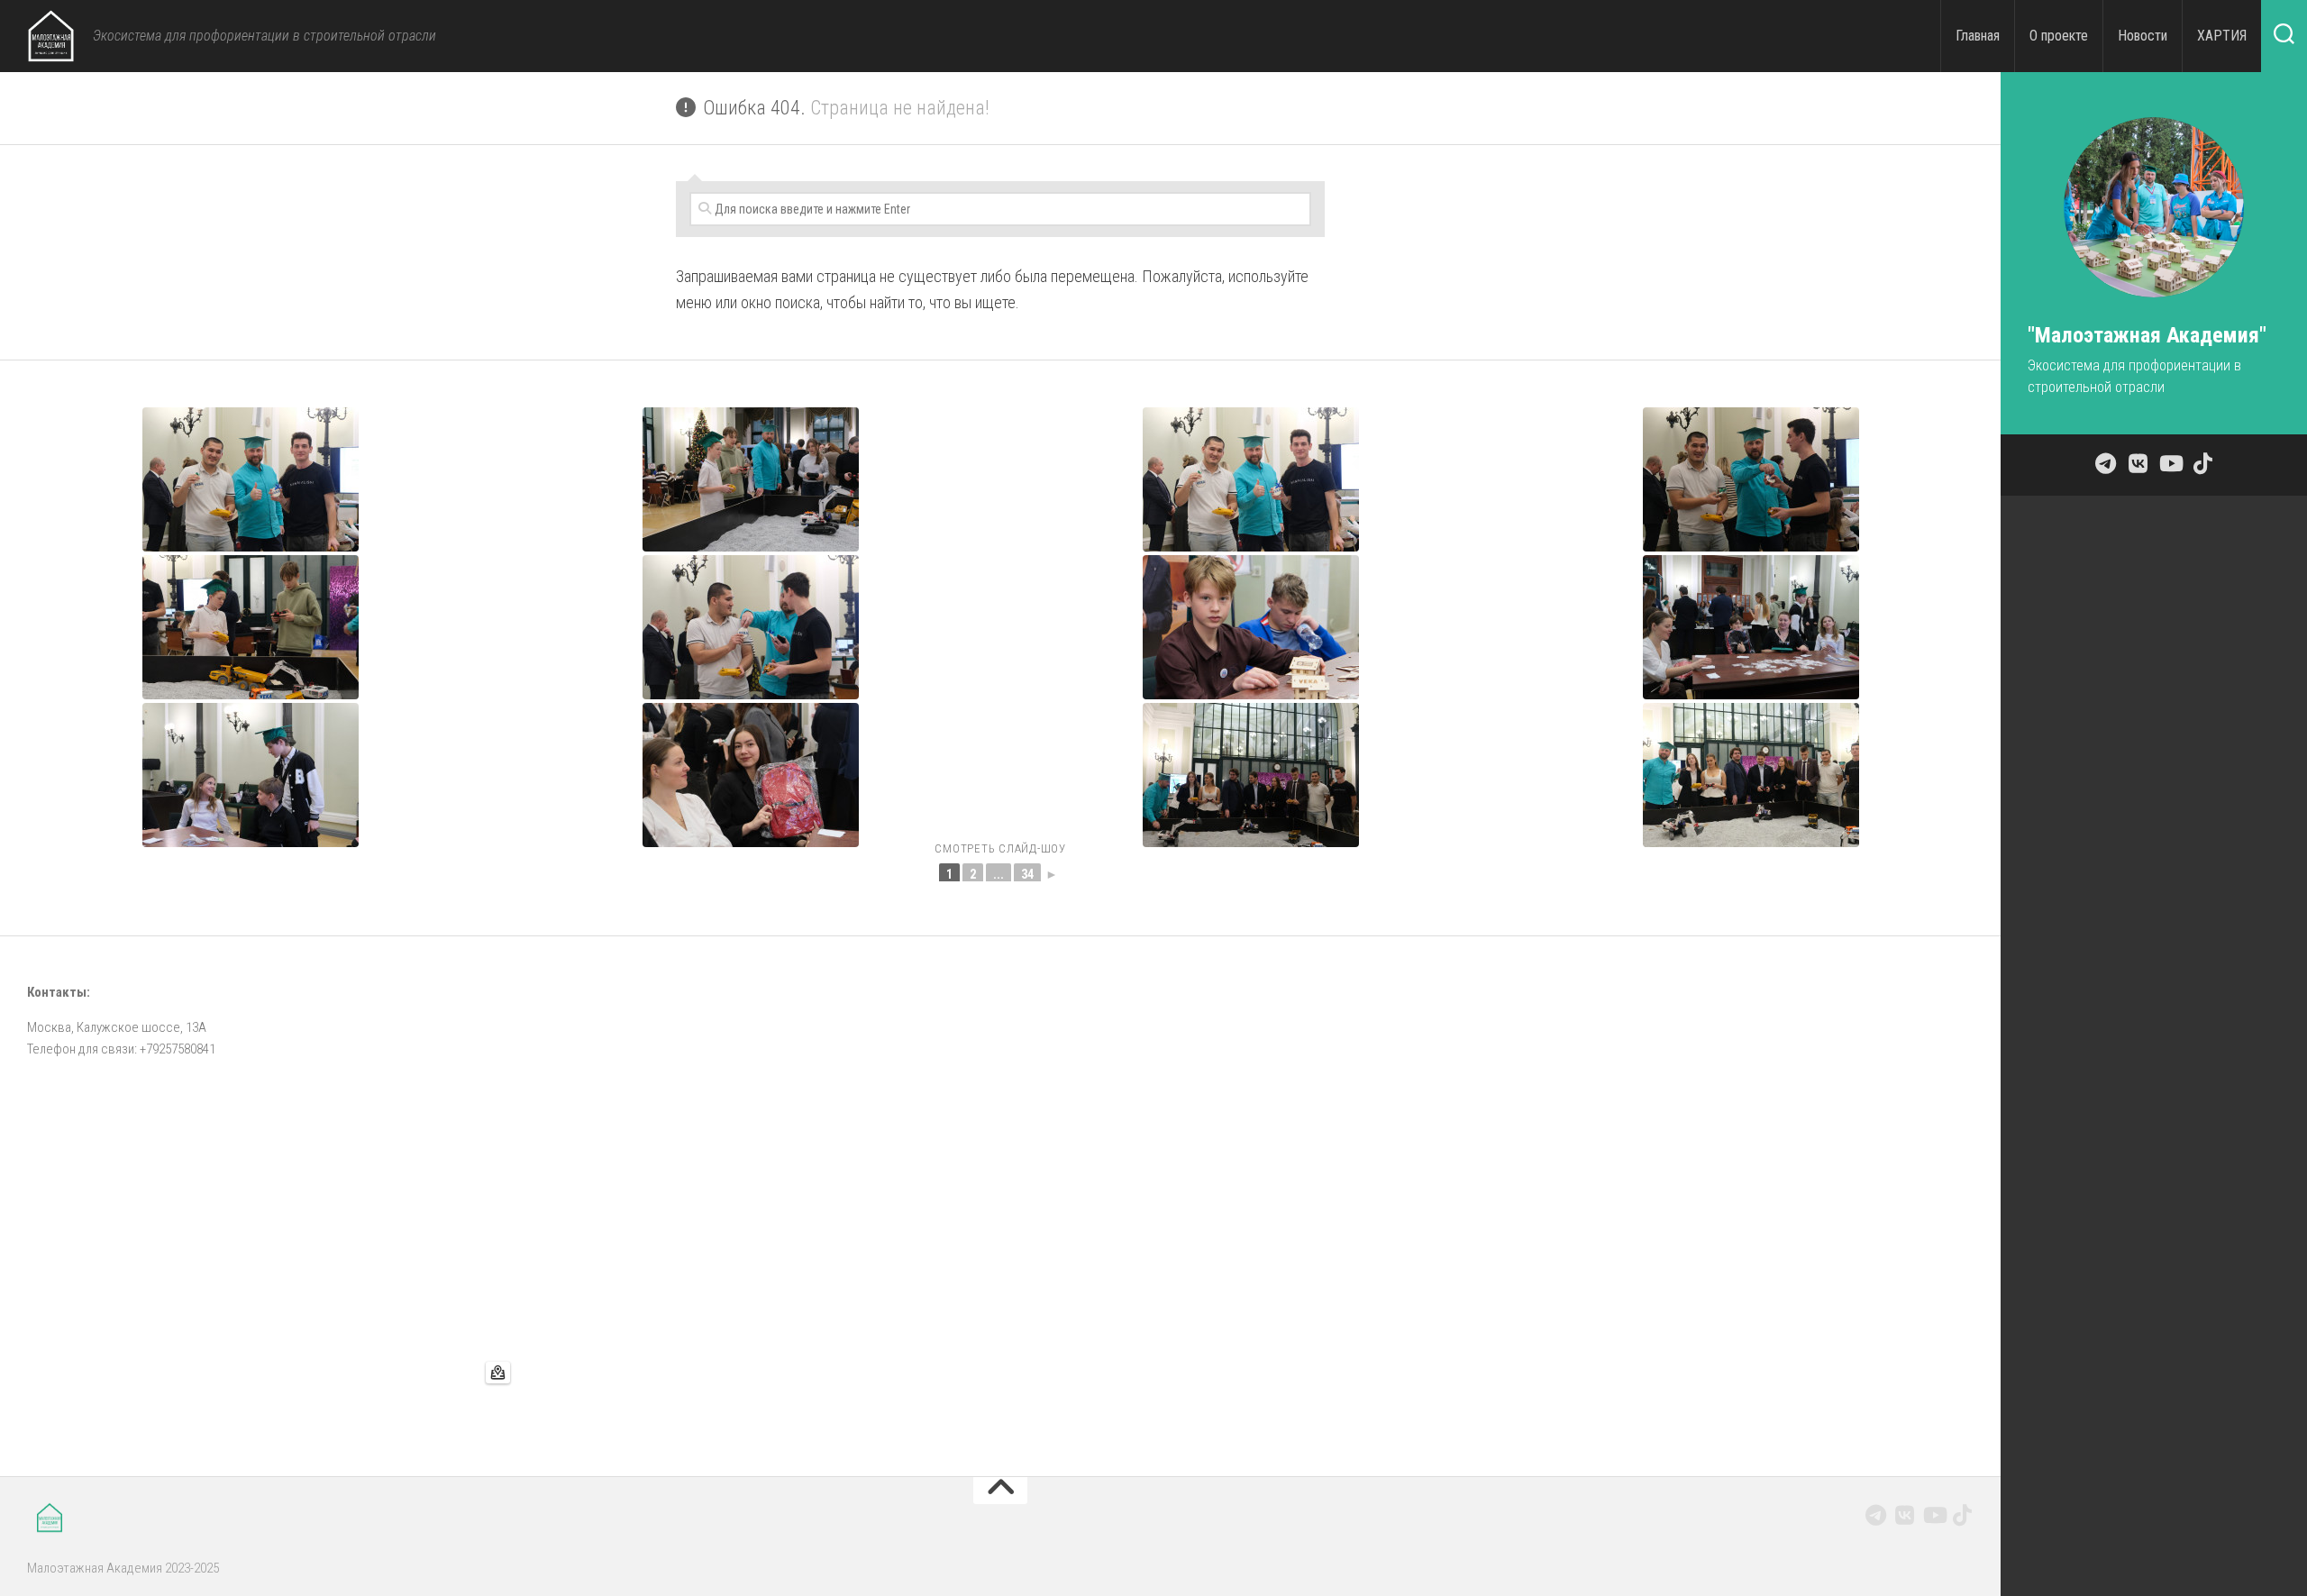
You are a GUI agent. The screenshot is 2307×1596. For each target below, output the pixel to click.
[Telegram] (1876, 1515)
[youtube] (1934, 1515)
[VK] (1905, 1515)
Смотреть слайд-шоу (1000, 848)
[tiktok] (1963, 1515)
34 (1027, 874)
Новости (2143, 36)
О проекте (2059, 36)
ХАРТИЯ (2222, 36)
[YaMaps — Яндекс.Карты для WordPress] (498, 1373)
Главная (1978, 36)
